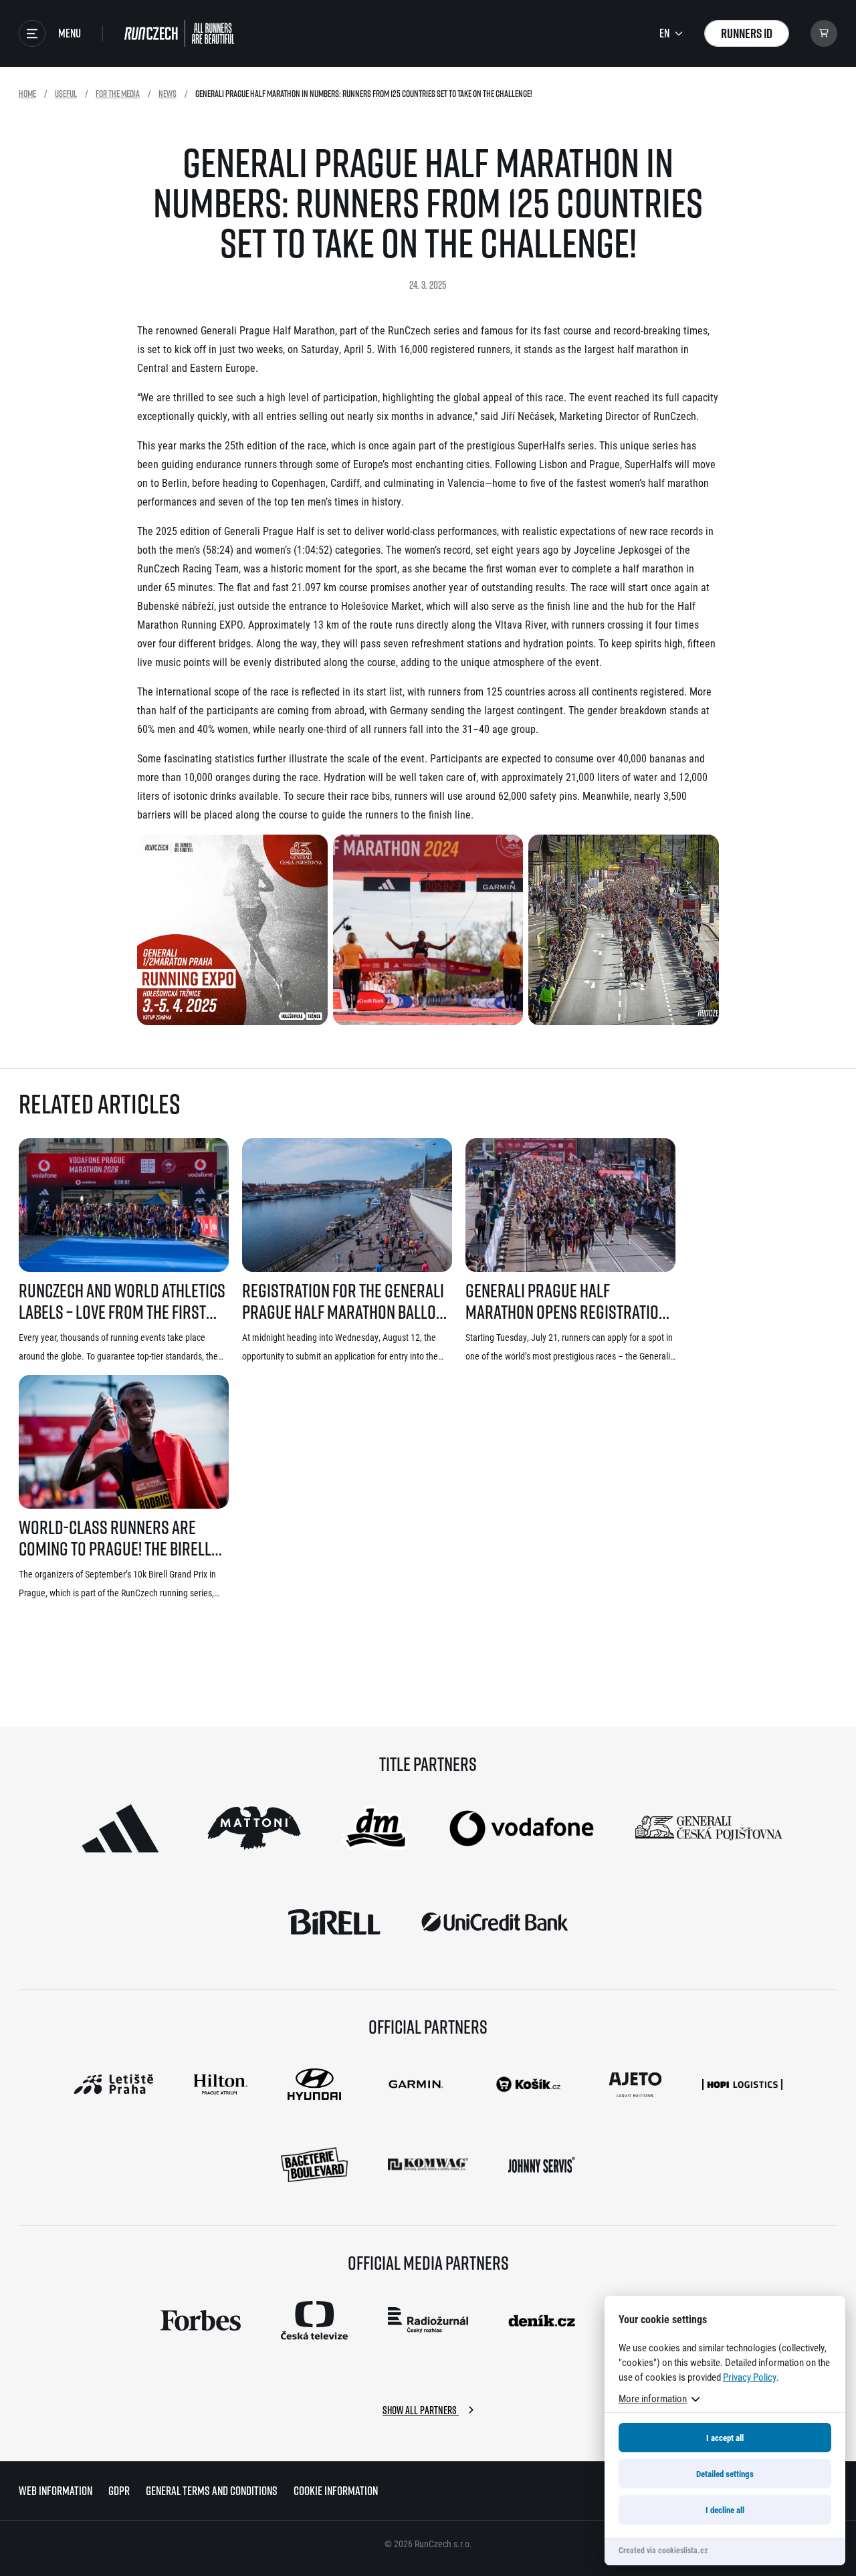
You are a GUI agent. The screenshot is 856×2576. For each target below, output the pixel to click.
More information (653, 2398)
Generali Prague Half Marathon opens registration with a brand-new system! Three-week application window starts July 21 (566, 1301)
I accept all (725, 2438)
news (168, 93)
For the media (118, 93)
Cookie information (336, 2491)
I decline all (725, 2510)
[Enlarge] (310, 852)
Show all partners (421, 2410)
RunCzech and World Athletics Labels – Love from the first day (122, 1301)
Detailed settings (725, 2474)
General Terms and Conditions (212, 2491)
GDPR (119, 2491)
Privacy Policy (750, 2377)
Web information (56, 2491)
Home (27, 93)
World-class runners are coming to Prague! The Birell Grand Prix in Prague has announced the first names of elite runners (120, 1538)
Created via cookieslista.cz (663, 2550)
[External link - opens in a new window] (120, 1828)
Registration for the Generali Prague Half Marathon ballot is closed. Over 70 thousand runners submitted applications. (343, 1301)
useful (66, 93)
